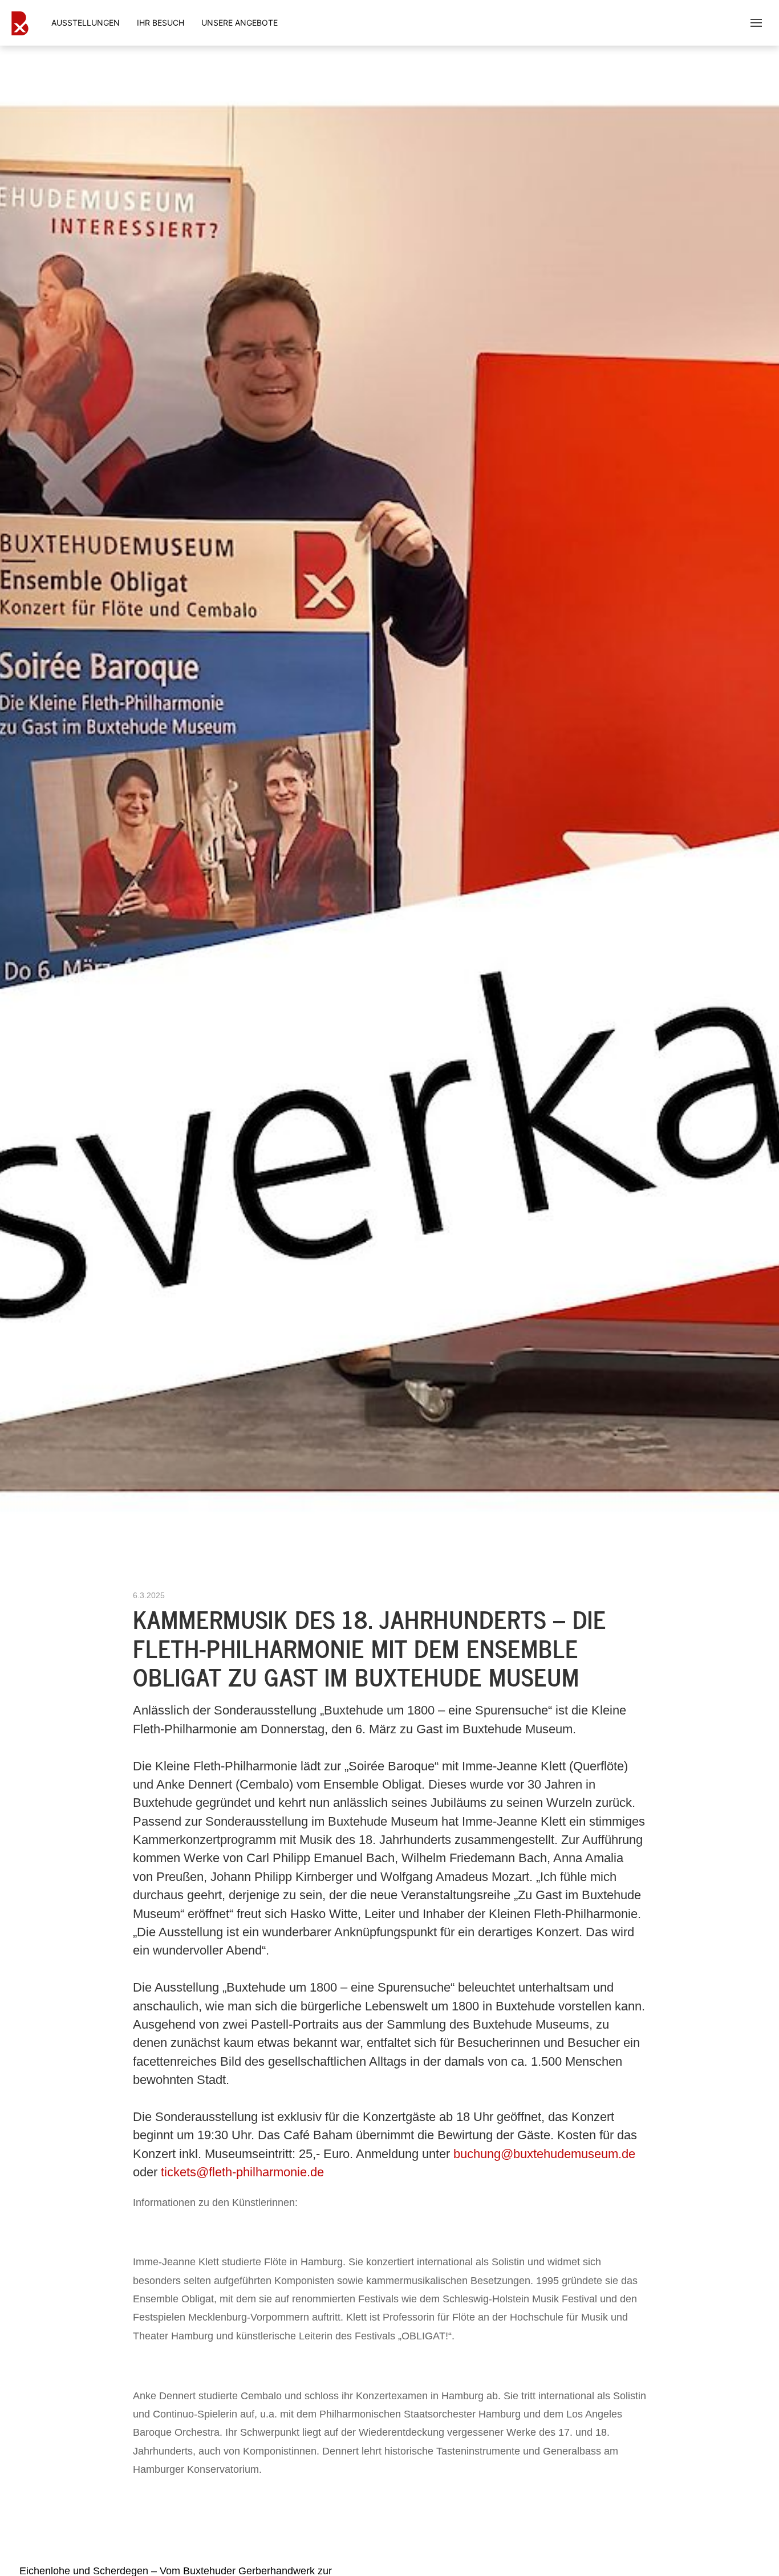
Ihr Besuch (161, 23)
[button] (756, 23)
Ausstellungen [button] (86, 23)
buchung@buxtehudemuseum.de (544, 2154)
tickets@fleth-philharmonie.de (242, 2172)
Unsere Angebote (240, 23)
